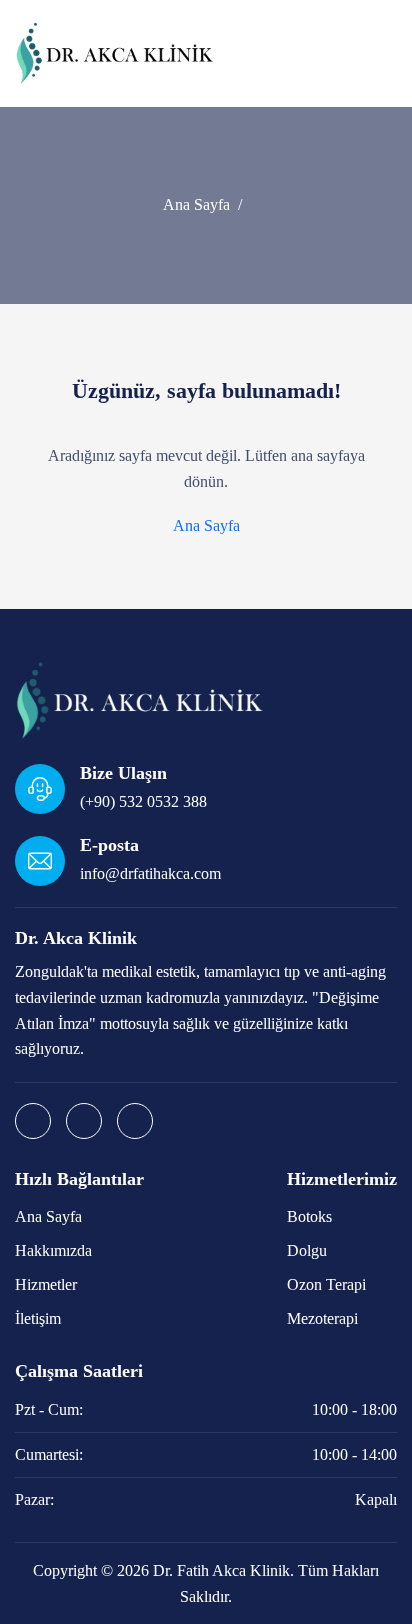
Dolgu (307, 1250)
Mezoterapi (322, 1318)
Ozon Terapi (326, 1284)
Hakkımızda (53, 1250)
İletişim (38, 1318)
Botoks (309, 1216)
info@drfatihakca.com (150, 873)
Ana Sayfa (196, 204)
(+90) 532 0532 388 (143, 801)
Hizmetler (46, 1284)
